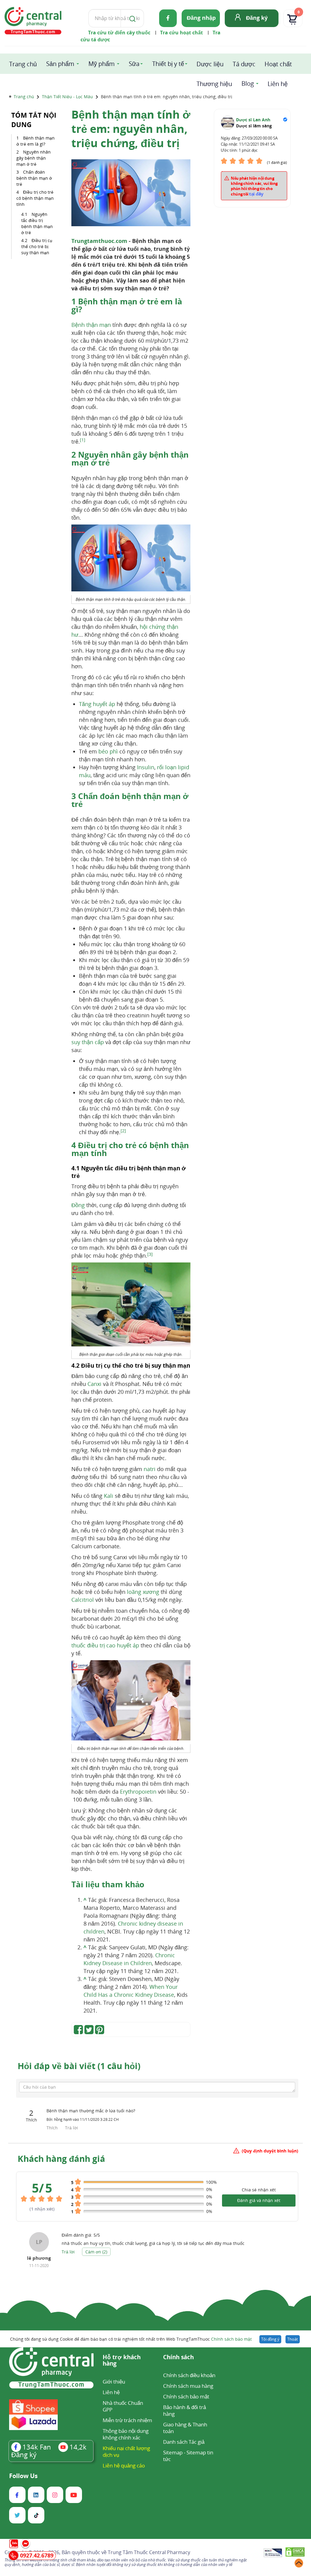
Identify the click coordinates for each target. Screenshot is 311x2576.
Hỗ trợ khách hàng (122, 2361)
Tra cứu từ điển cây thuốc (119, 33)
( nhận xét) (42, 2209)
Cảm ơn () (96, 2252)
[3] (150, 1254)
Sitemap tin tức (188, 2456)
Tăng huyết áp (97, 704)
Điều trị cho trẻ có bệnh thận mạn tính (35, 198)
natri (150, 1469)
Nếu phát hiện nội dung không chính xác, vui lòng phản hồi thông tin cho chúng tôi (254, 186)
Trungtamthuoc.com (99, 241)
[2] (123, 1131)
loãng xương (143, 1592)
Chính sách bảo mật (231, 2339)
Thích (53, 2128)
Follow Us (23, 2476)
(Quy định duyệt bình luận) (270, 2151)
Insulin (146, 767)
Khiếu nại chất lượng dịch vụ (126, 2451)
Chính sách (178, 2358)
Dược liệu (210, 64)
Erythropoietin (138, 1792)
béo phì (108, 751)
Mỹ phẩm (102, 64)
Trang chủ (23, 64)
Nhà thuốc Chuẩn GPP (123, 2406)
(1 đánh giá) (277, 163)
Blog (248, 83)
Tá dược (244, 64)
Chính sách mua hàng (188, 2386)
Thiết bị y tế (168, 64)
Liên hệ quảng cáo (124, 2465)
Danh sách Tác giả (184, 2442)
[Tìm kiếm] (131, 18)
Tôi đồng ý (270, 2339)
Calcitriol (83, 1600)
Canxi (94, 1384)
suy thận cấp (88, 1042)
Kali (109, 1496)
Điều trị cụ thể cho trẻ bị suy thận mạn (37, 246)
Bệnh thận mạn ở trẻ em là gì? (36, 141)
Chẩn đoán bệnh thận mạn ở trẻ (34, 178)
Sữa (134, 64)
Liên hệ (278, 84)
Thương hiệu (214, 84)
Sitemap (173, 2452)
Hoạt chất (278, 64)
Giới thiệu (114, 2382)
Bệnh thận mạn (91, 325)
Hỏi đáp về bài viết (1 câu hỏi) (79, 2066)
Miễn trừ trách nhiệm (127, 2420)
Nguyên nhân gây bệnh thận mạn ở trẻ (34, 158)
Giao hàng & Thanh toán (185, 2428)
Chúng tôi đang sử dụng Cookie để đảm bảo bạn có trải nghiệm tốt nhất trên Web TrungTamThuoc (131, 2339)
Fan (37, 2447)
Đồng (78, 1205)
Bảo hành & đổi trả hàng (185, 2410)
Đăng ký (257, 18)
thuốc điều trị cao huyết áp (105, 1645)
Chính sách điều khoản (189, 2375)
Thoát (293, 2339)
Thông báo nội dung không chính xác (126, 2434)
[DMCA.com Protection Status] (295, 2553)
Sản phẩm (60, 64)
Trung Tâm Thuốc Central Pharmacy (149, 2552)
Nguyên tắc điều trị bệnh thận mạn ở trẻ (37, 223)
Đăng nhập (201, 18)
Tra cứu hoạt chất (181, 33)
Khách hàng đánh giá (61, 2159)
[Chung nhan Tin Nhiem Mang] (273, 2553)
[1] (83, 440)
